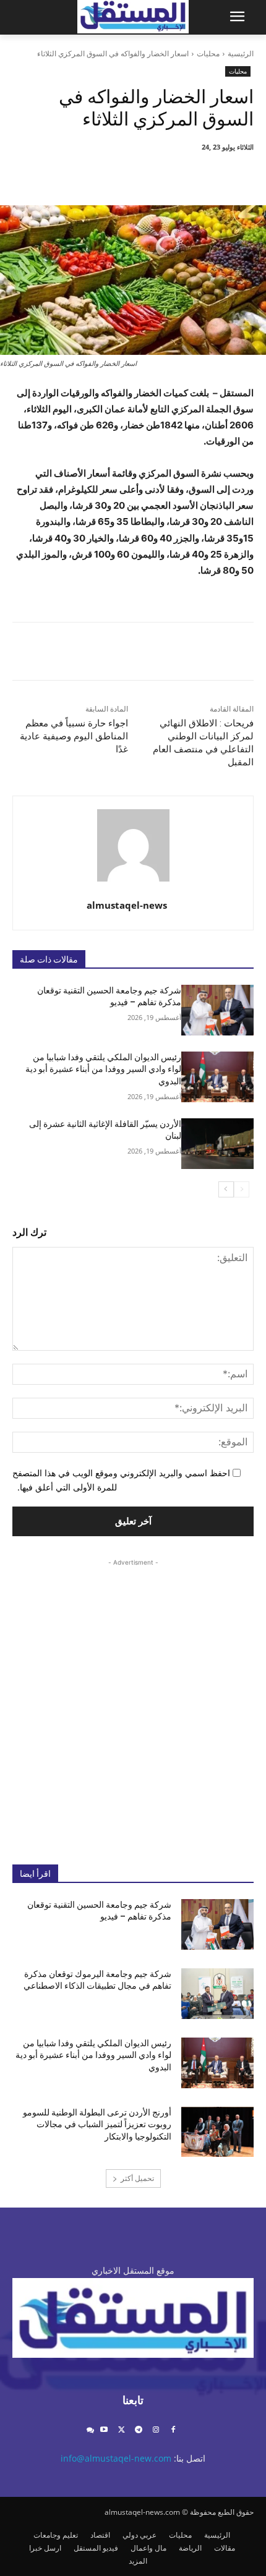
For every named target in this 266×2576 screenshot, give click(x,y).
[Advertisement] (133, 1702)
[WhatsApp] (117, 174)
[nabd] (90, 2430)
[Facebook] (202, 174)
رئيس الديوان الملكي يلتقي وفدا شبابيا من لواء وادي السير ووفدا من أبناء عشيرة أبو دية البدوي (103, 1069)
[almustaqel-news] (133, 845)
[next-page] (226, 1189)
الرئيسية (241, 53)
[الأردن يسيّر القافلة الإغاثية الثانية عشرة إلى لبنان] (217, 1144)
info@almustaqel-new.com (116, 2458)
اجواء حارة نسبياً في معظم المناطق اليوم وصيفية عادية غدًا (74, 736)
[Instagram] (156, 2430)
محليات (208, 53)
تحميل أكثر (137, 2178)
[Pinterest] (145, 174)
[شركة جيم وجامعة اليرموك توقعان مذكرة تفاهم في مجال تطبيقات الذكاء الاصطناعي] (217, 1994)
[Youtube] (104, 2430)
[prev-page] (242, 1189)
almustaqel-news (127, 905)
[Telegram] (139, 2430)
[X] (174, 174)
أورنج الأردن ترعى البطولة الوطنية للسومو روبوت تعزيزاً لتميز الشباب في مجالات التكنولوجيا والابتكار (97, 2124)
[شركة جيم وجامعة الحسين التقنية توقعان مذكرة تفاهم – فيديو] (217, 1010)
